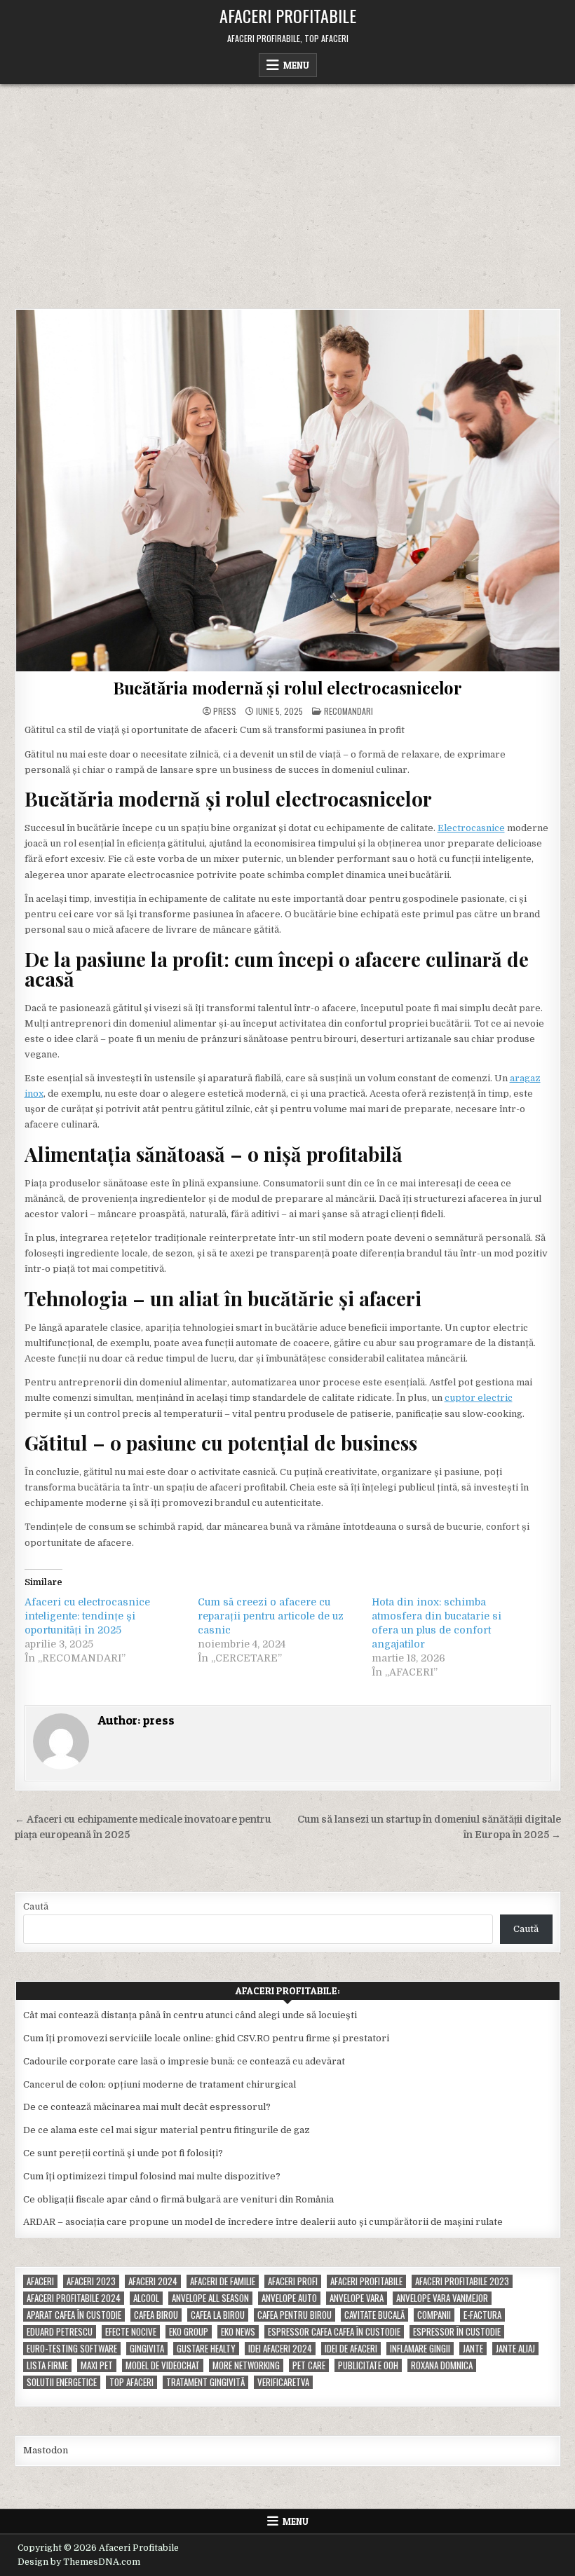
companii (434, 2315)
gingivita (147, 2349)
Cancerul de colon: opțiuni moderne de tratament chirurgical (160, 2084)
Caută (36, 1906)
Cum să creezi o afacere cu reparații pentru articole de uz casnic (271, 1616)
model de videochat (163, 2365)
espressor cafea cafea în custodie (334, 2332)
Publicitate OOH (368, 2365)
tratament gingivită (205, 2382)
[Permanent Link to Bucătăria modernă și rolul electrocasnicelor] (288, 491)
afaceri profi (293, 2281)
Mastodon (46, 2450)
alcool (146, 2298)
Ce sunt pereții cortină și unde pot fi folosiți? (123, 2153)
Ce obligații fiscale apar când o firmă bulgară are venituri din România (178, 2199)
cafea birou (156, 2315)
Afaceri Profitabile (288, 15)
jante (473, 2349)
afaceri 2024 (153, 2281)
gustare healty (206, 2349)
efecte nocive (131, 2332)
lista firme (47, 2365)
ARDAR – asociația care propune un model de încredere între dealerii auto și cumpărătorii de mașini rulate (263, 2222)
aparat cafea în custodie (74, 2315)
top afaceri (131, 2382)
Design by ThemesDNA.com (79, 2562)
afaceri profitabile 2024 (74, 2298)
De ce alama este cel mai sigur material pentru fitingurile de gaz (167, 2130)
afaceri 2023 (91, 2281)
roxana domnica (442, 2365)
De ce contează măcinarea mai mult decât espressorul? (147, 2107)
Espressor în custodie (457, 2332)
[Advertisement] (287, 189)
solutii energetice (62, 2382)
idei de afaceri (351, 2349)
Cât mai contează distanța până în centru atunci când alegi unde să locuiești (190, 2015)
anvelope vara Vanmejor (442, 2298)
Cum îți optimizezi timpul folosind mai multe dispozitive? (152, 2176)
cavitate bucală (374, 2315)
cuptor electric (479, 1398)
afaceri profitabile (366, 2281)
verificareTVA (283, 2382)
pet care (309, 2365)
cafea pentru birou (295, 2315)
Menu (296, 65)
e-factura (482, 2315)
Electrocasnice (471, 828)
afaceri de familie (223, 2281)
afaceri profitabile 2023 (462, 2281)
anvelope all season (210, 2298)
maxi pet (97, 2365)
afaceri (40, 2281)
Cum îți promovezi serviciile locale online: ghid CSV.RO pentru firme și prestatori (206, 2038)
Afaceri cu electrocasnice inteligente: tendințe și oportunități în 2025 (87, 1616)
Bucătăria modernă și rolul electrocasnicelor (287, 687)
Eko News (238, 2332)
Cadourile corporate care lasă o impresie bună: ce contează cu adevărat (184, 2061)
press (225, 711)
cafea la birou (218, 2315)
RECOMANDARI (349, 711)
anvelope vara (357, 2298)
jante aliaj (515, 2349)
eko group (189, 2332)
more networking (246, 2365)
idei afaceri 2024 (280, 2349)
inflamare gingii (420, 2349)
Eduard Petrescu (60, 2332)
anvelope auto (289, 2298)
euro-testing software (72, 2349)
